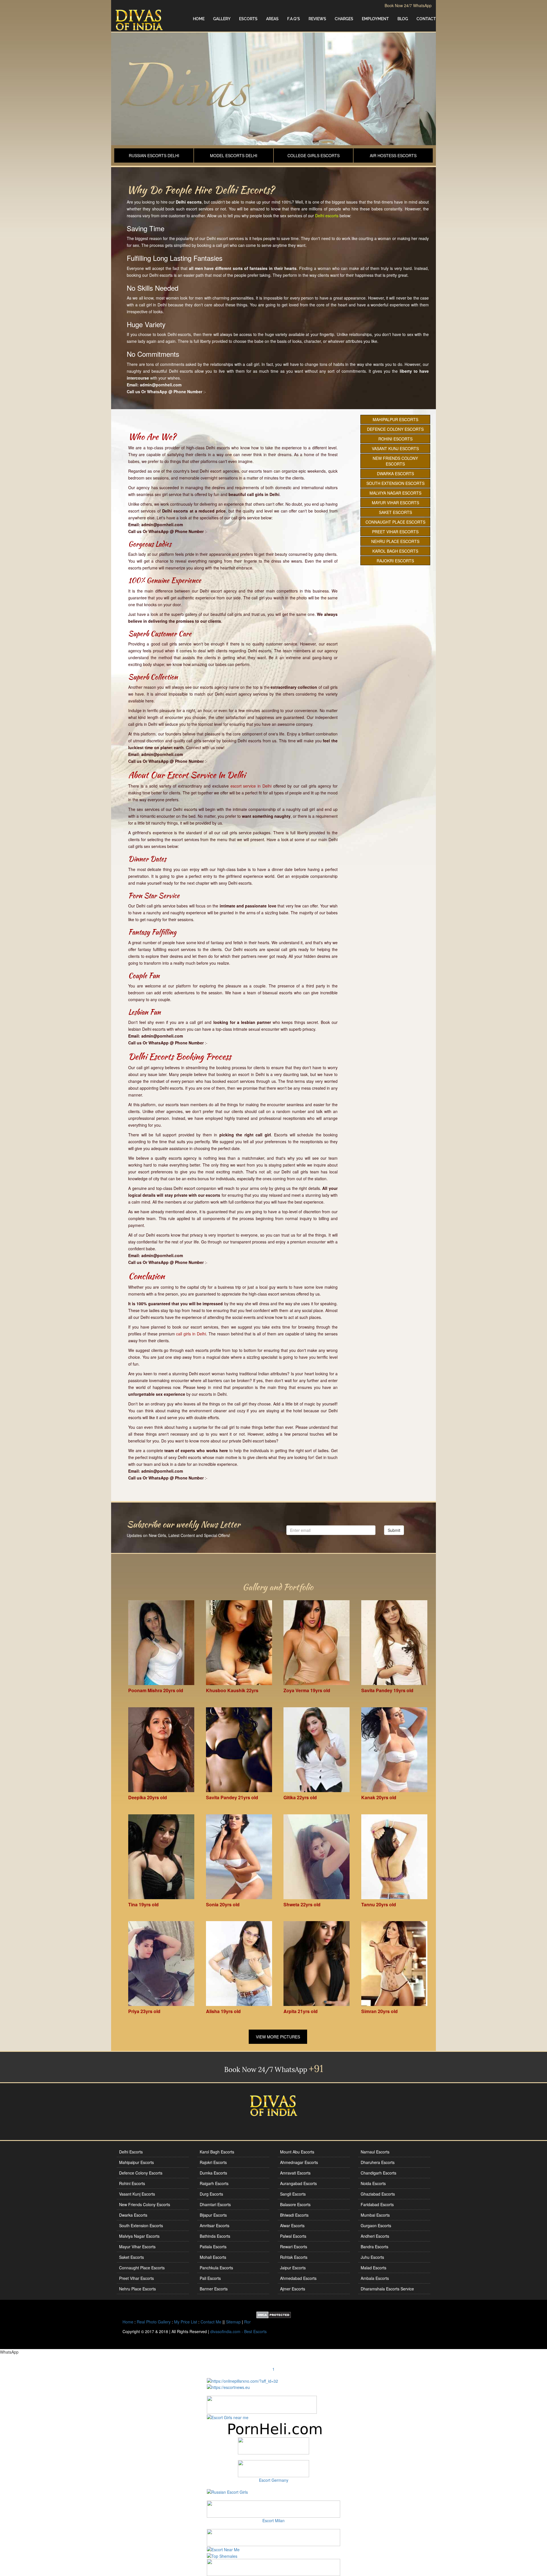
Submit (394, 1530)
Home (199, 19)
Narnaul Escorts (375, 2152)
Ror (247, 2322)
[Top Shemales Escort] (222, 2555)
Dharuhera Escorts (378, 2162)
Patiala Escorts (213, 2247)
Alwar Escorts (292, 2225)
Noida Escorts (373, 2183)
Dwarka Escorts (395, 474)
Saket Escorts (395, 512)
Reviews (317, 19)
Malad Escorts (373, 2268)
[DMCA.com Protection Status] (274, 2314)
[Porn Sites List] (273, 2428)
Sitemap (233, 2322)
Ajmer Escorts (293, 2289)
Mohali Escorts (213, 2257)
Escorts (248, 19)
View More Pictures (278, 2037)
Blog (403, 19)
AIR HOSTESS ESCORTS (393, 155)
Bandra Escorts (374, 2247)
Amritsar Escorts (215, 2225)
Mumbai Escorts (375, 2215)
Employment (375, 19)
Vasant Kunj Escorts (395, 448)
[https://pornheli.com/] (262, 2404)
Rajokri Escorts (395, 561)
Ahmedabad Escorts (298, 2278)
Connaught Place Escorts (395, 522)
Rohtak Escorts (294, 2257)
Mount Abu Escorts (297, 2152)
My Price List (186, 2322)
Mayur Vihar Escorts (395, 503)
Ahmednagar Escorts (299, 2162)
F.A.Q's (294, 19)
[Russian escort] (227, 2491)
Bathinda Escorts (215, 2236)
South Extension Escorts (395, 483)
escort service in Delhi (251, 786)
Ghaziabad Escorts (378, 2194)
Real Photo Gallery (154, 2322)
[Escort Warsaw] (273, 2567)
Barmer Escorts (214, 2289)
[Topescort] (273, 2537)
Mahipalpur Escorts (395, 419)
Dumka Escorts (213, 2173)
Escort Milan (273, 2520)
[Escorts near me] (228, 2417)
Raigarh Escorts (214, 2183)
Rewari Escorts (294, 2247)
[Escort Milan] (273, 2509)
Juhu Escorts (372, 2257)
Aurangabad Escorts (298, 2183)
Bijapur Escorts (213, 2215)
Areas (272, 19)
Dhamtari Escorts (215, 2204)
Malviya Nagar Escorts (395, 493)
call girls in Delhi (191, 1334)
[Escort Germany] (273, 2469)
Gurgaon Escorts (376, 2225)
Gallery (222, 19)
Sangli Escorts (293, 2194)
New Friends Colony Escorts (395, 461)
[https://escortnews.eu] (228, 2387)
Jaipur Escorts (293, 2268)
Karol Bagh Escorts (395, 551)
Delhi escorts (327, 216)
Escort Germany (274, 2480)
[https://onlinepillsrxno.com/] (242, 2380)
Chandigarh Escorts (378, 2173)
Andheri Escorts (375, 2236)
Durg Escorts (211, 2194)
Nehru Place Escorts (395, 541)
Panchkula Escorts (216, 2268)
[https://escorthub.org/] (273, 2446)
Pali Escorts (210, 2278)
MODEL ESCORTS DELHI (234, 155)
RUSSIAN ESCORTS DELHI (154, 155)
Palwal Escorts (293, 2236)
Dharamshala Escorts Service (387, 2289)
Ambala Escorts (375, 2278)
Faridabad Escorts (377, 2204)
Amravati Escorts (295, 2173)
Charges (344, 19)
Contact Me (211, 2322)
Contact (426, 19)
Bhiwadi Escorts (294, 2215)
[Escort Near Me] (223, 2549)
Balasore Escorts (295, 2204)
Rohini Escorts (395, 439)
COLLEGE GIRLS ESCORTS (314, 155)
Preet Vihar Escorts (395, 532)
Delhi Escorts (131, 2152)
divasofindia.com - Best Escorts (238, 2331)
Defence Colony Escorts (395, 429)
